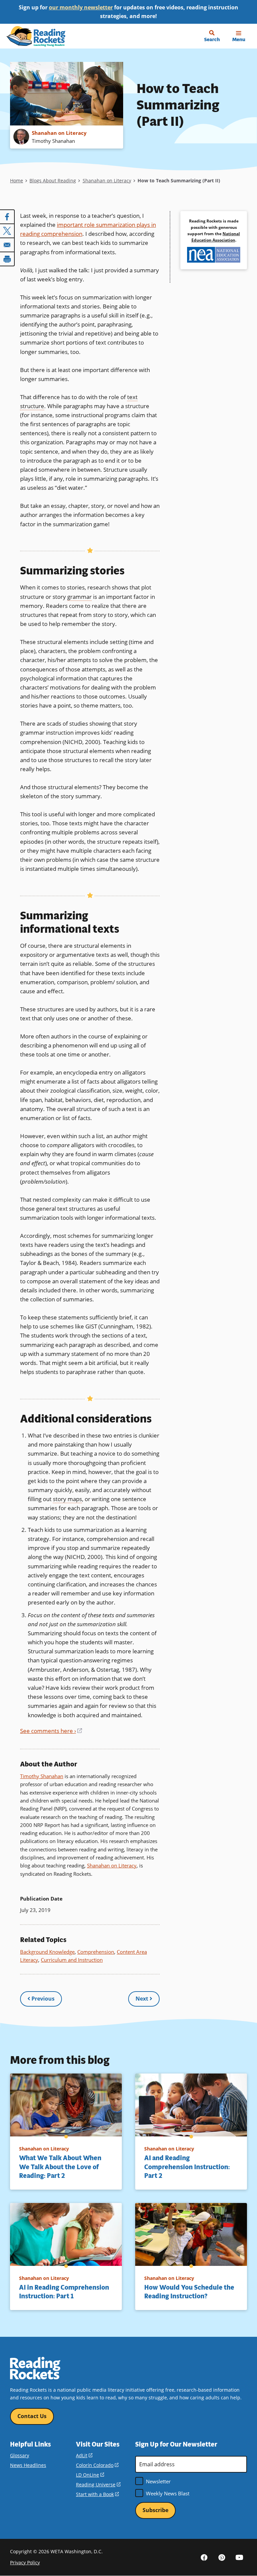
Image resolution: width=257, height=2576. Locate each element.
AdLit (84, 2455)
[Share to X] (7, 231)
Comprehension (96, 1952)
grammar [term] (79, 597)
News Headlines (28, 2465)
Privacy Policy (25, 2562)
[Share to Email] (7, 245)
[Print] (7, 259)
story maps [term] (67, 1499)
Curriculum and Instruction (72, 1960)
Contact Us (32, 2416)
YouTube (240, 2557)
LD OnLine (90, 2475)
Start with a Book (97, 2494)
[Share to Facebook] (7, 217)
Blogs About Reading (53, 180)
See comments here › (51, 1731)
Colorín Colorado (97, 2465)
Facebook (204, 2557)
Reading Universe (98, 2485)
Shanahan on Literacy (107, 180)
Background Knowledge (47, 1952)
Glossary (20, 2455)
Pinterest (222, 2557)
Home (17, 180)
